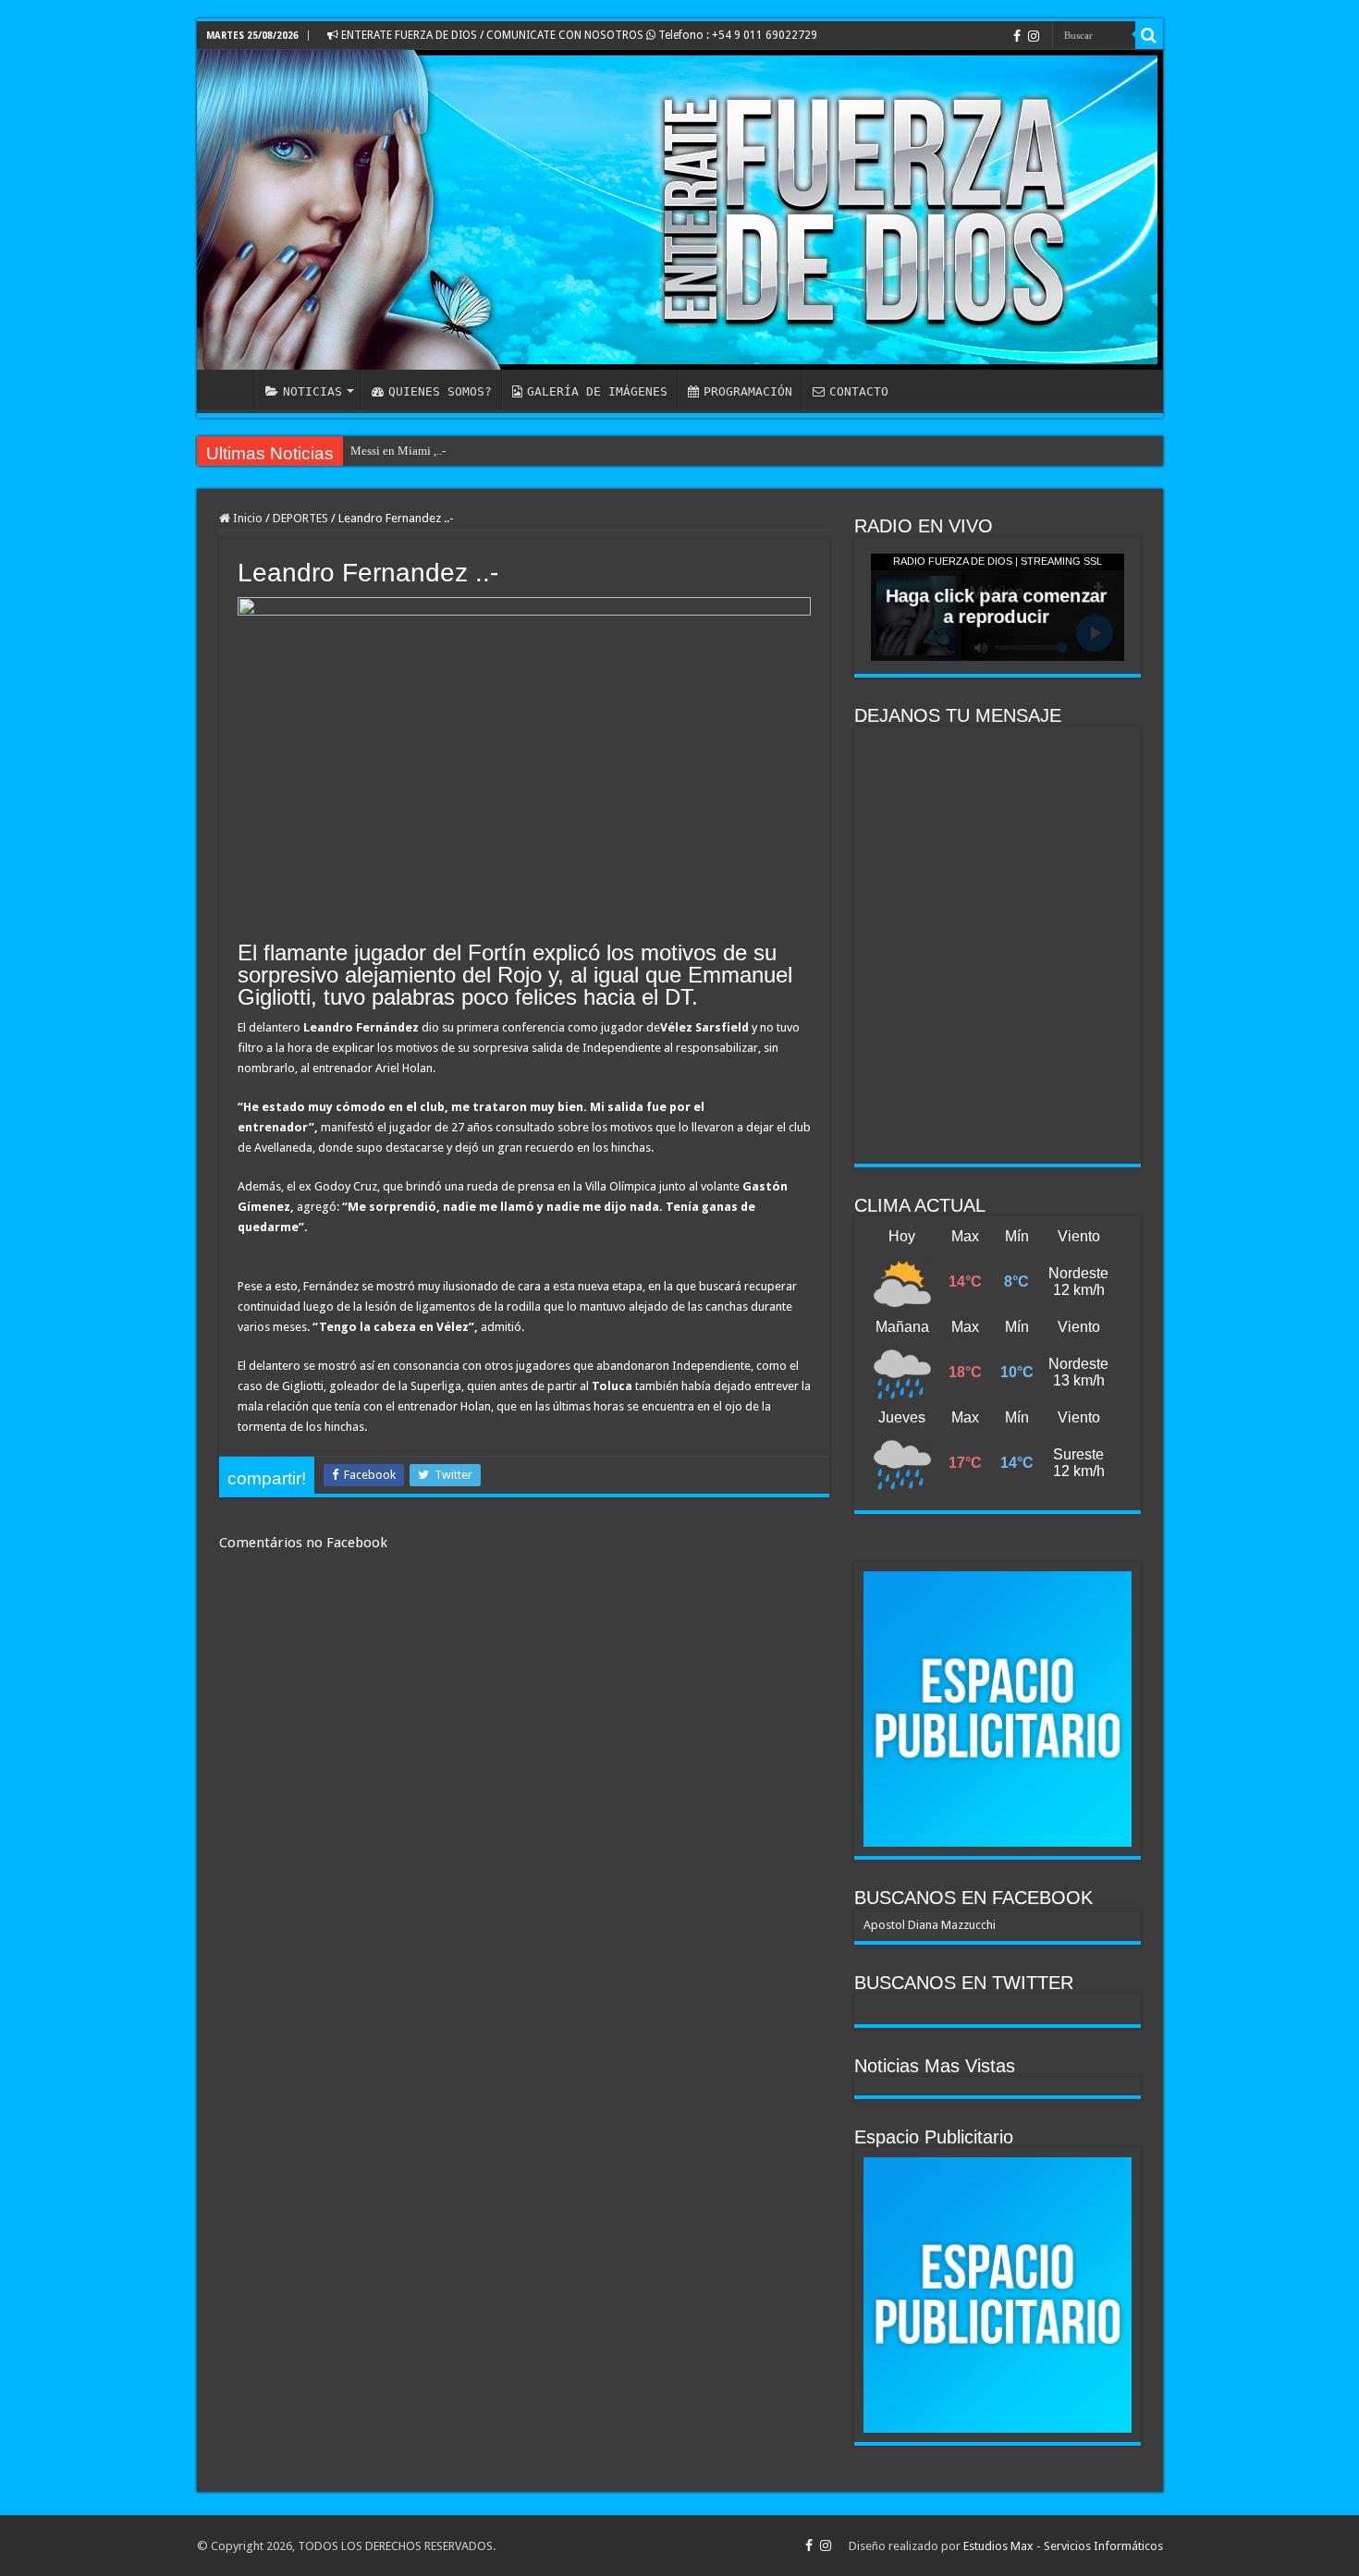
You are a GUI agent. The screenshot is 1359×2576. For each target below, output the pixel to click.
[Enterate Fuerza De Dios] (680, 210)
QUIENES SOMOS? (440, 391)
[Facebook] (1017, 36)
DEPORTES (300, 518)
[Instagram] (1034, 36)
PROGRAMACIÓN (748, 391)
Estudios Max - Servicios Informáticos (1063, 2546)
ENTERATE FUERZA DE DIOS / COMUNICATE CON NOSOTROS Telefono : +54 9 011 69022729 (578, 35)
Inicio (246, 518)
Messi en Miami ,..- (398, 451)
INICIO (230, 389)
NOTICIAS (312, 391)
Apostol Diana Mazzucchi (930, 1925)
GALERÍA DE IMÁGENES (597, 391)
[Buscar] (1149, 35)
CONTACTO (859, 391)
